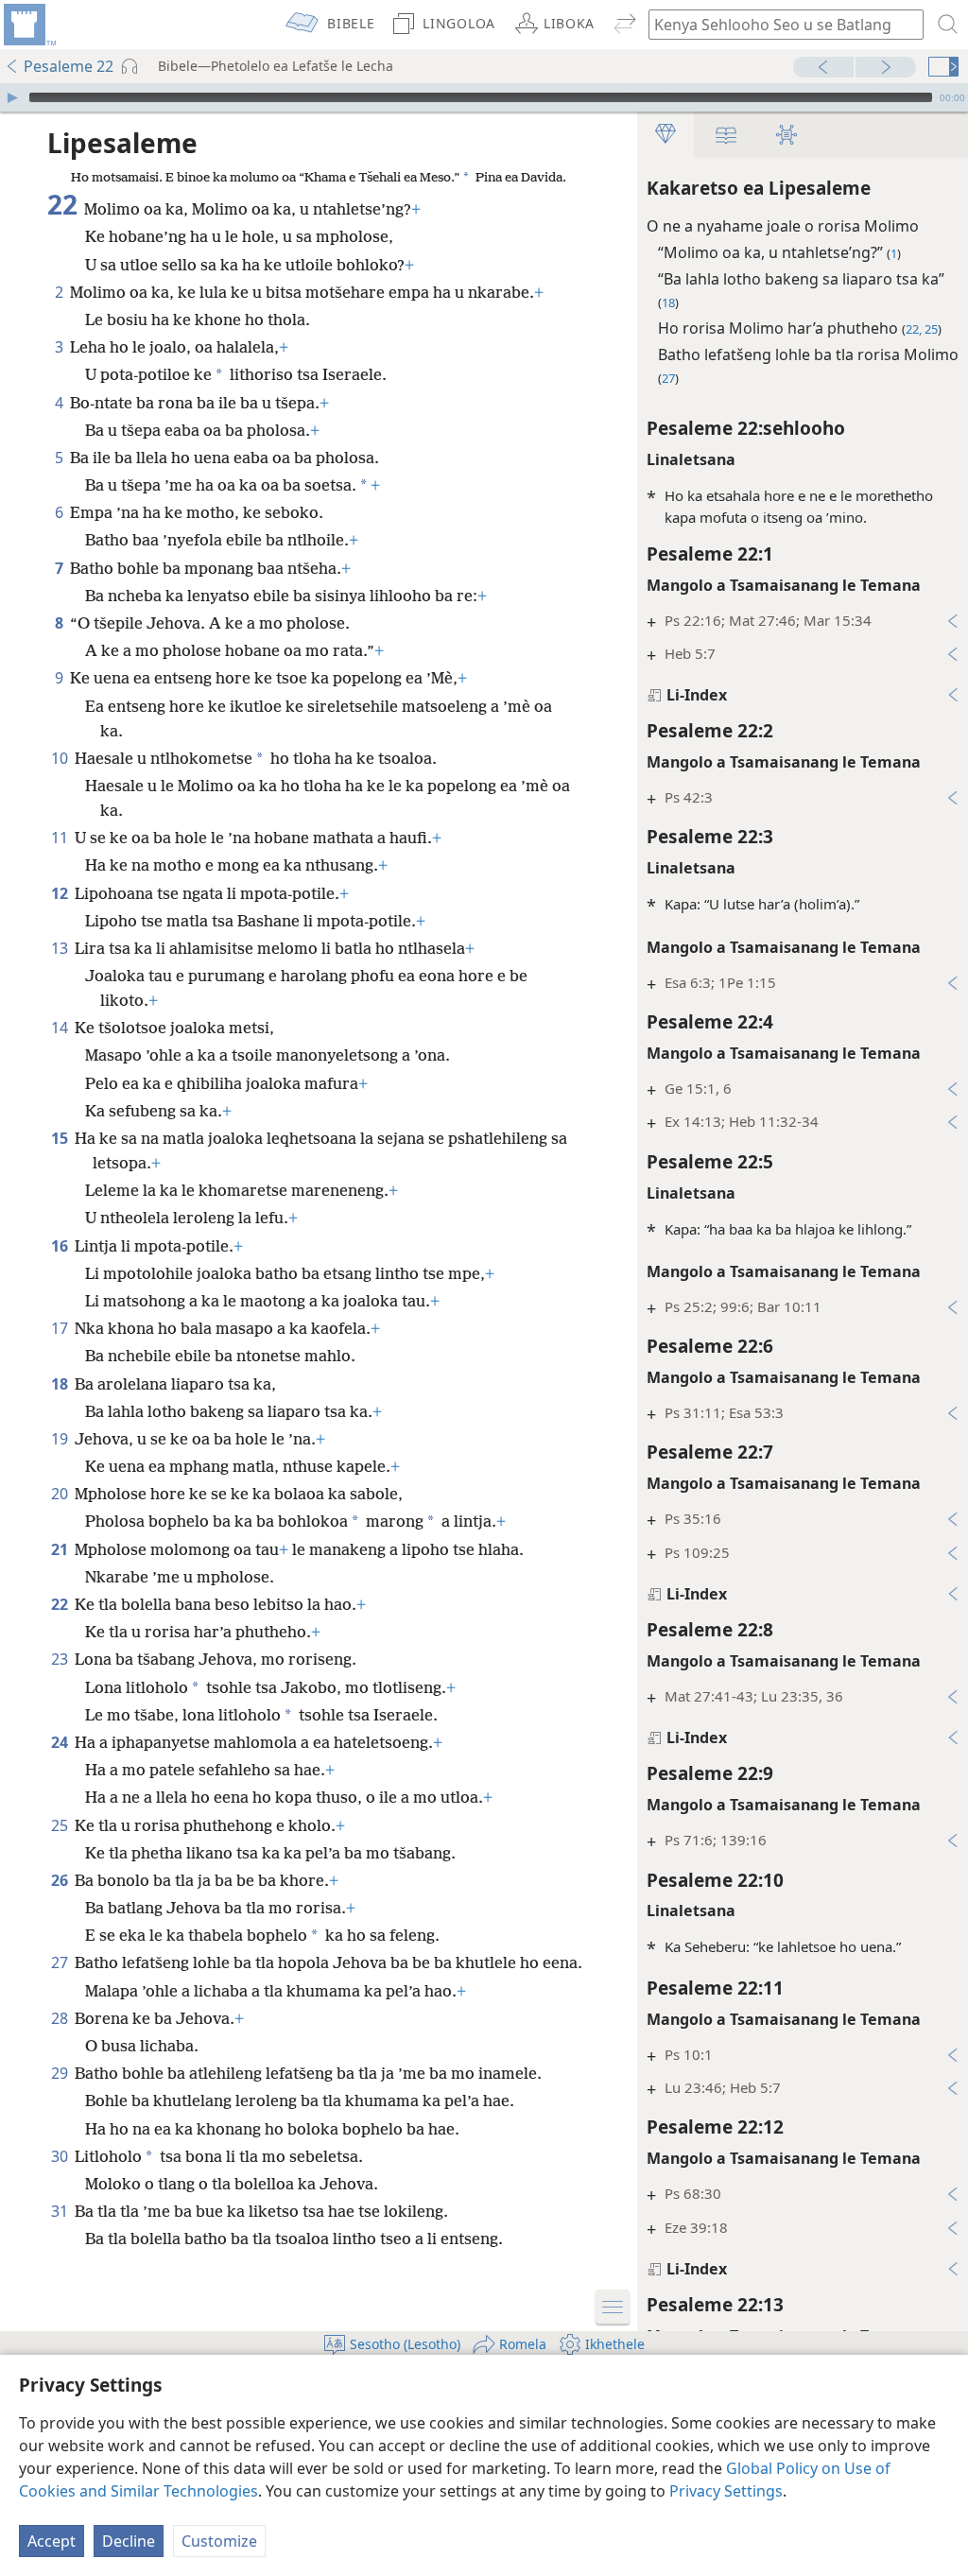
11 (61, 838)
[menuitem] (28, 25)
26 (61, 1880)
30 (61, 2156)
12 (61, 893)
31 (61, 2211)
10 (61, 758)
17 (61, 1328)
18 (61, 1384)
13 (61, 948)
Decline (129, 2541)
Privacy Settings (726, 2491)
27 (61, 1962)
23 (61, 1659)
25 (61, 1825)
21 (61, 1549)
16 (61, 1246)
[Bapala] (12, 97)
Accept (52, 2541)
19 (61, 1439)
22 (61, 1604)
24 (61, 1742)
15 (61, 1138)
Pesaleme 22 (69, 66)
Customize (219, 2541)
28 (61, 2018)
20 (61, 1494)
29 (61, 2073)
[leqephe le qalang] (28, 25)
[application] (484, 97)
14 (61, 1028)
